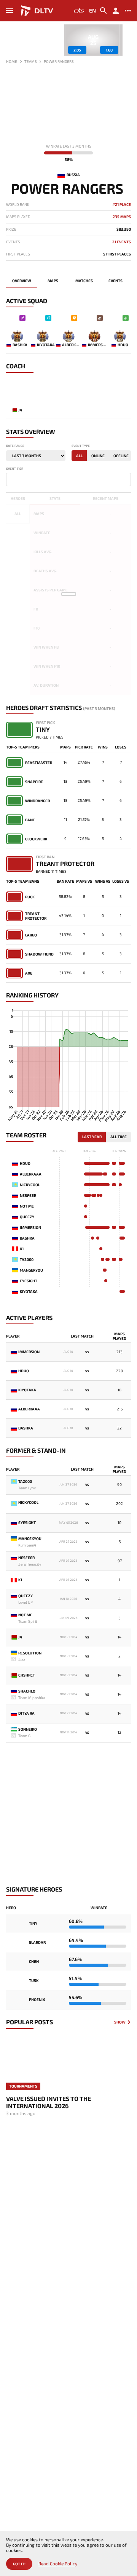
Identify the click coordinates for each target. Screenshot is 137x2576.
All (79, 456)
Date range (15, 446)
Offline (121, 456)
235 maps (122, 217)
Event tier (15, 469)
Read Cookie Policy (58, 2564)
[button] (125, 40)
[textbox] (10, 479)
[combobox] (68, 479)
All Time (119, 1137)
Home (12, 61)
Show (120, 2022)
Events (115, 281)
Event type (81, 446)
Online (98, 456)
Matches (84, 281)
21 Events (122, 242)
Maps (53, 281)
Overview (22, 281)
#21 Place (122, 205)
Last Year (92, 1137)
